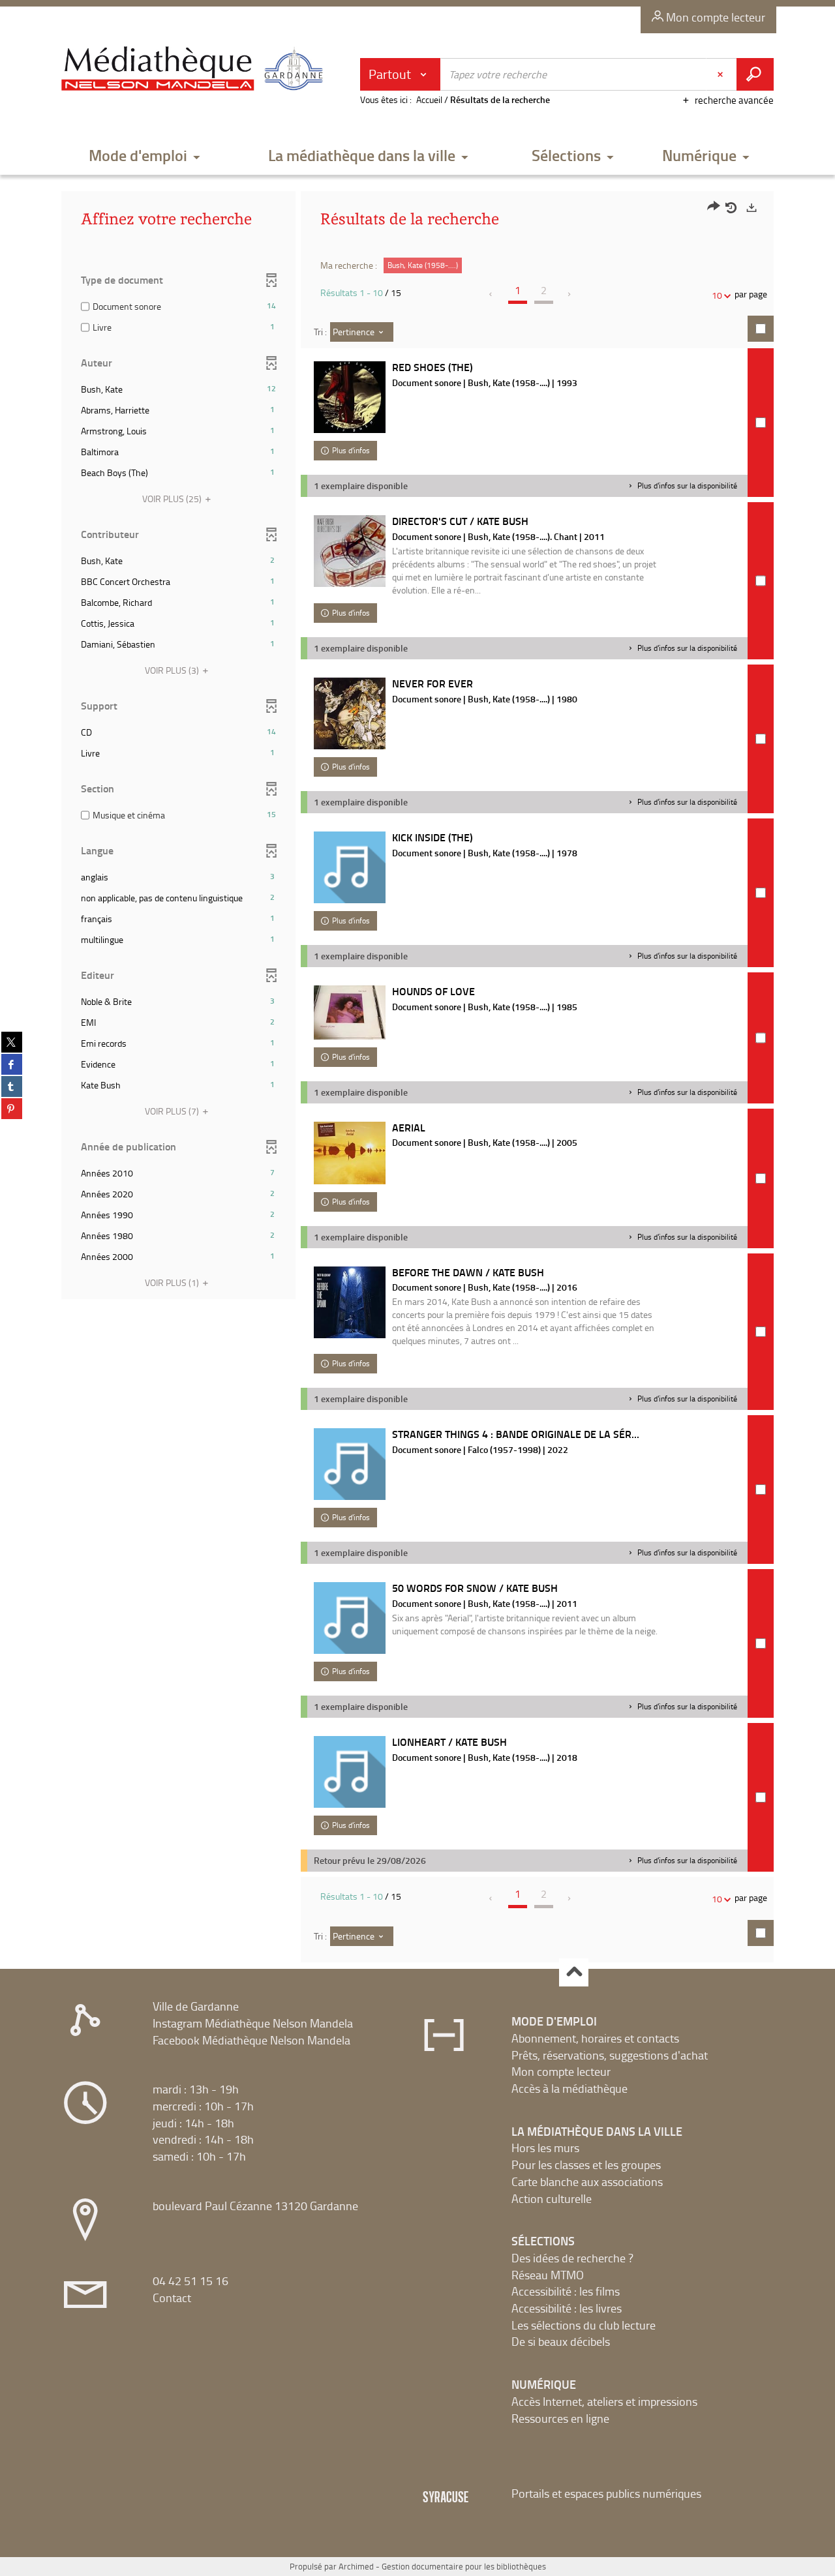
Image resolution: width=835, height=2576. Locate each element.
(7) (173, 1111)
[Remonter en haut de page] (574, 1972)
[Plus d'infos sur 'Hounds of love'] (350, 1012)
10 (717, 295)
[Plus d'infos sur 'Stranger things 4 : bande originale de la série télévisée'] (350, 1464)
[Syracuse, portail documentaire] (195, 69)
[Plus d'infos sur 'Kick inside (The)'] (350, 867)
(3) (173, 670)
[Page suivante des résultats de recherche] (570, 294)
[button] (145, 156)
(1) (173, 1282)
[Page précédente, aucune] (492, 294)
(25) (173, 499)
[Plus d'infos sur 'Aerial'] (350, 1153)
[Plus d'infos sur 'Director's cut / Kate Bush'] (350, 551)
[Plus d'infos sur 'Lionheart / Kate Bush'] (350, 1772)
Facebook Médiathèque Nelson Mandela (251, 2040)
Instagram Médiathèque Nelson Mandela (253, 2023)
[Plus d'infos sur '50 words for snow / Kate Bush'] (350, 1618)
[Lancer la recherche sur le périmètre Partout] (755, 74)
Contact (172, 2298)
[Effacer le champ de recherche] (721, 74)
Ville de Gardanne (196, 2006)
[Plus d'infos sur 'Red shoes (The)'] (350, 397)
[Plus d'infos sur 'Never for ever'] (350, 713)
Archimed (356, 2566)
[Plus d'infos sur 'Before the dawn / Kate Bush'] (350, 1302)
